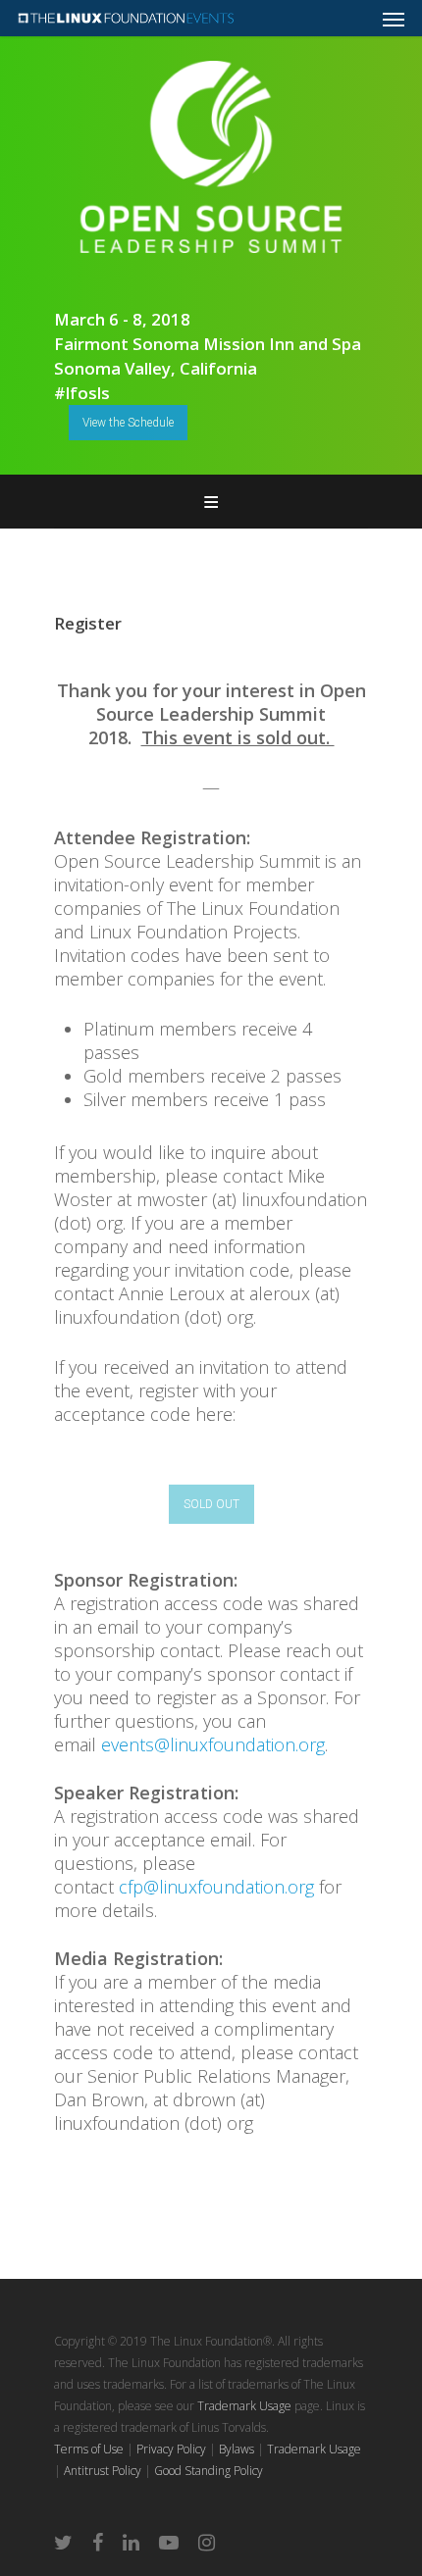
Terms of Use (89, 2449)
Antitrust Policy (103, 2471)
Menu (211, 502)
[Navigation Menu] (394, 19)
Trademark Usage (244, 2406)
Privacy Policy (171, 2449)
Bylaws (237, 2449)
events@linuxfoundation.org (213, 1744)
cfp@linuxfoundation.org (216, 1887)
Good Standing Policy (209, 2471)
